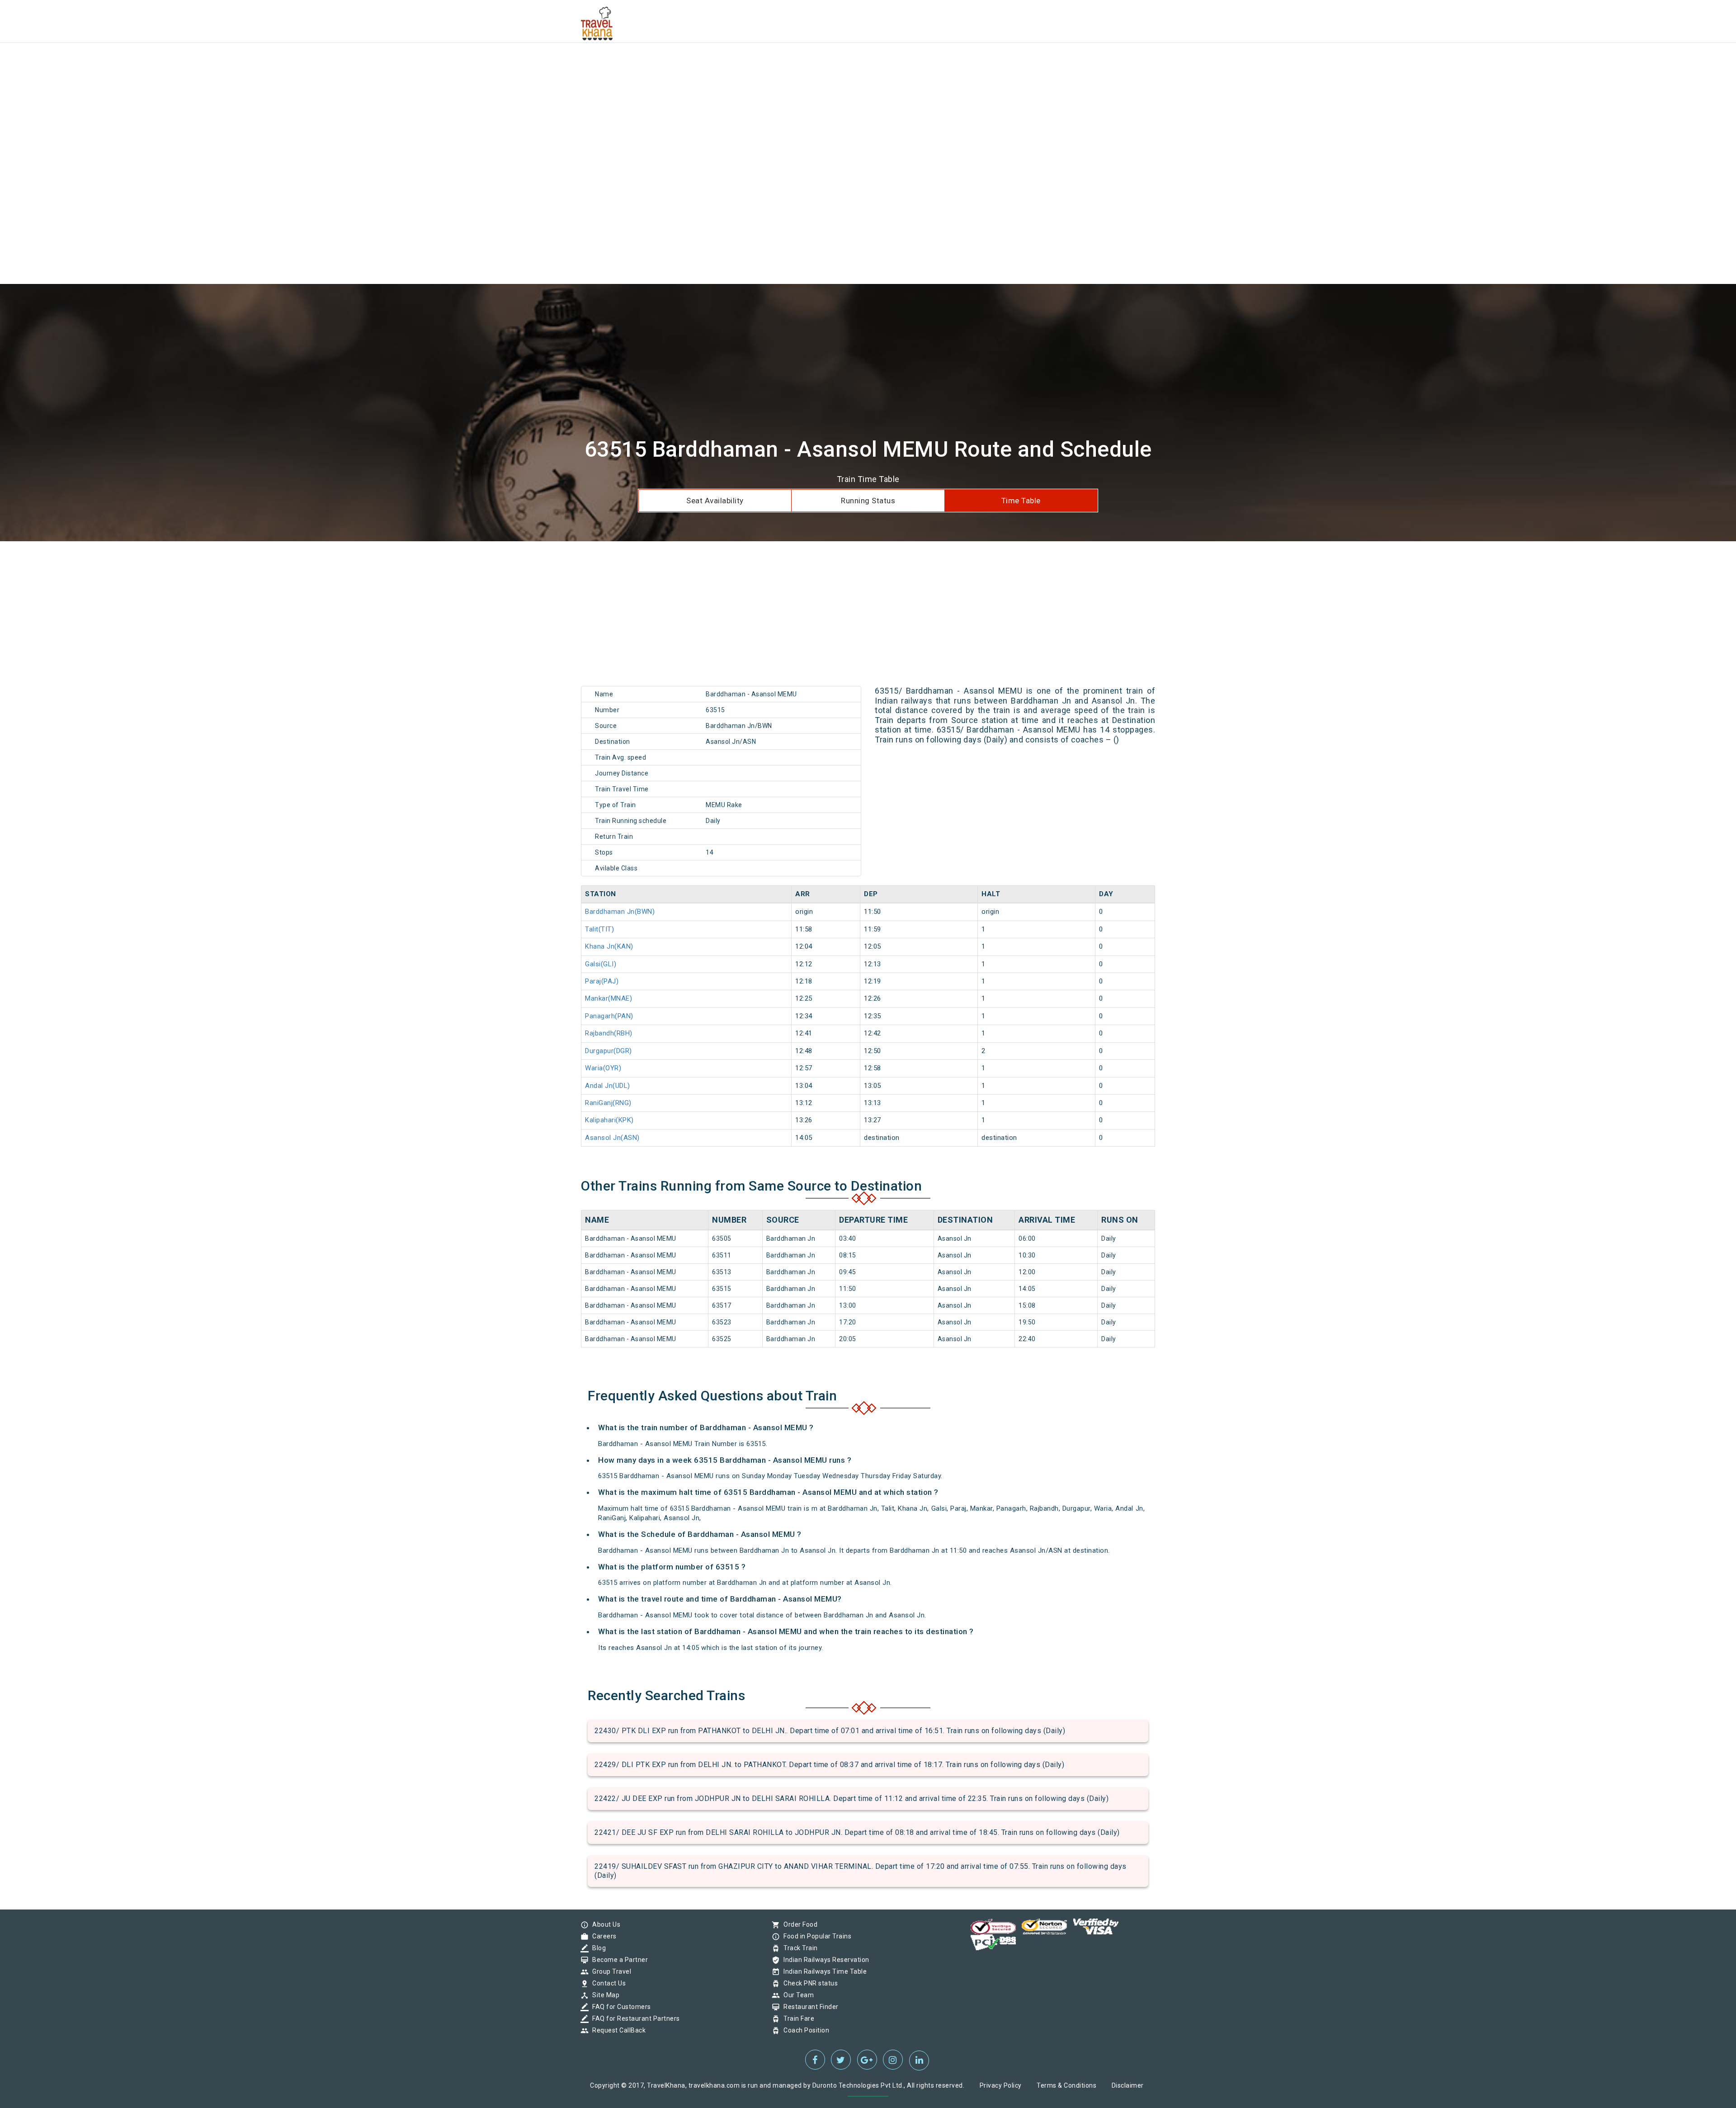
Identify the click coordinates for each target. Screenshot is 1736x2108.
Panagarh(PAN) (609, 1016)
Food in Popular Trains (815, 1936)
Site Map (604, 1995)
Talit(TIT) (599, 929)
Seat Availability (715, 501)
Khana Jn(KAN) (609, 946)
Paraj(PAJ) (602, 981)
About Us (604, 1924)
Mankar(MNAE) (609, 998)
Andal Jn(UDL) (608, 1086)
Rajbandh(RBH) (609, 1033)
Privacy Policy (1001, 2085)
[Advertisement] (271, 63)
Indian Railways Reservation (824, 1960)
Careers (602, 1936)
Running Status (868, 501)
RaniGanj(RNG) (608, 1103)
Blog (597, 1948)
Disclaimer (1128, 2085)
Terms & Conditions (1066, 2085)
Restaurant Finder (809, 2007)
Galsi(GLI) (601, 964)
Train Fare (797, 2018)
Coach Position (804, 2030)
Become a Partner (618, 1960)
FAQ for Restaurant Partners (634, 2018)
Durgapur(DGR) (609, 1051)
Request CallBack (617, 2030)
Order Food (798, 1924)
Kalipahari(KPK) (609, 1120)
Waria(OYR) (603, 1068)
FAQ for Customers (619, 2007)
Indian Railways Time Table (823, 1971)
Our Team (796, 1995)
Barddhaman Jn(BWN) (620, 912)
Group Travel (609, 1971)
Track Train (798, 1948)
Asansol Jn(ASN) (612, 1138)
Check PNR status (808, 1983)
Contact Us (607, 1983)
